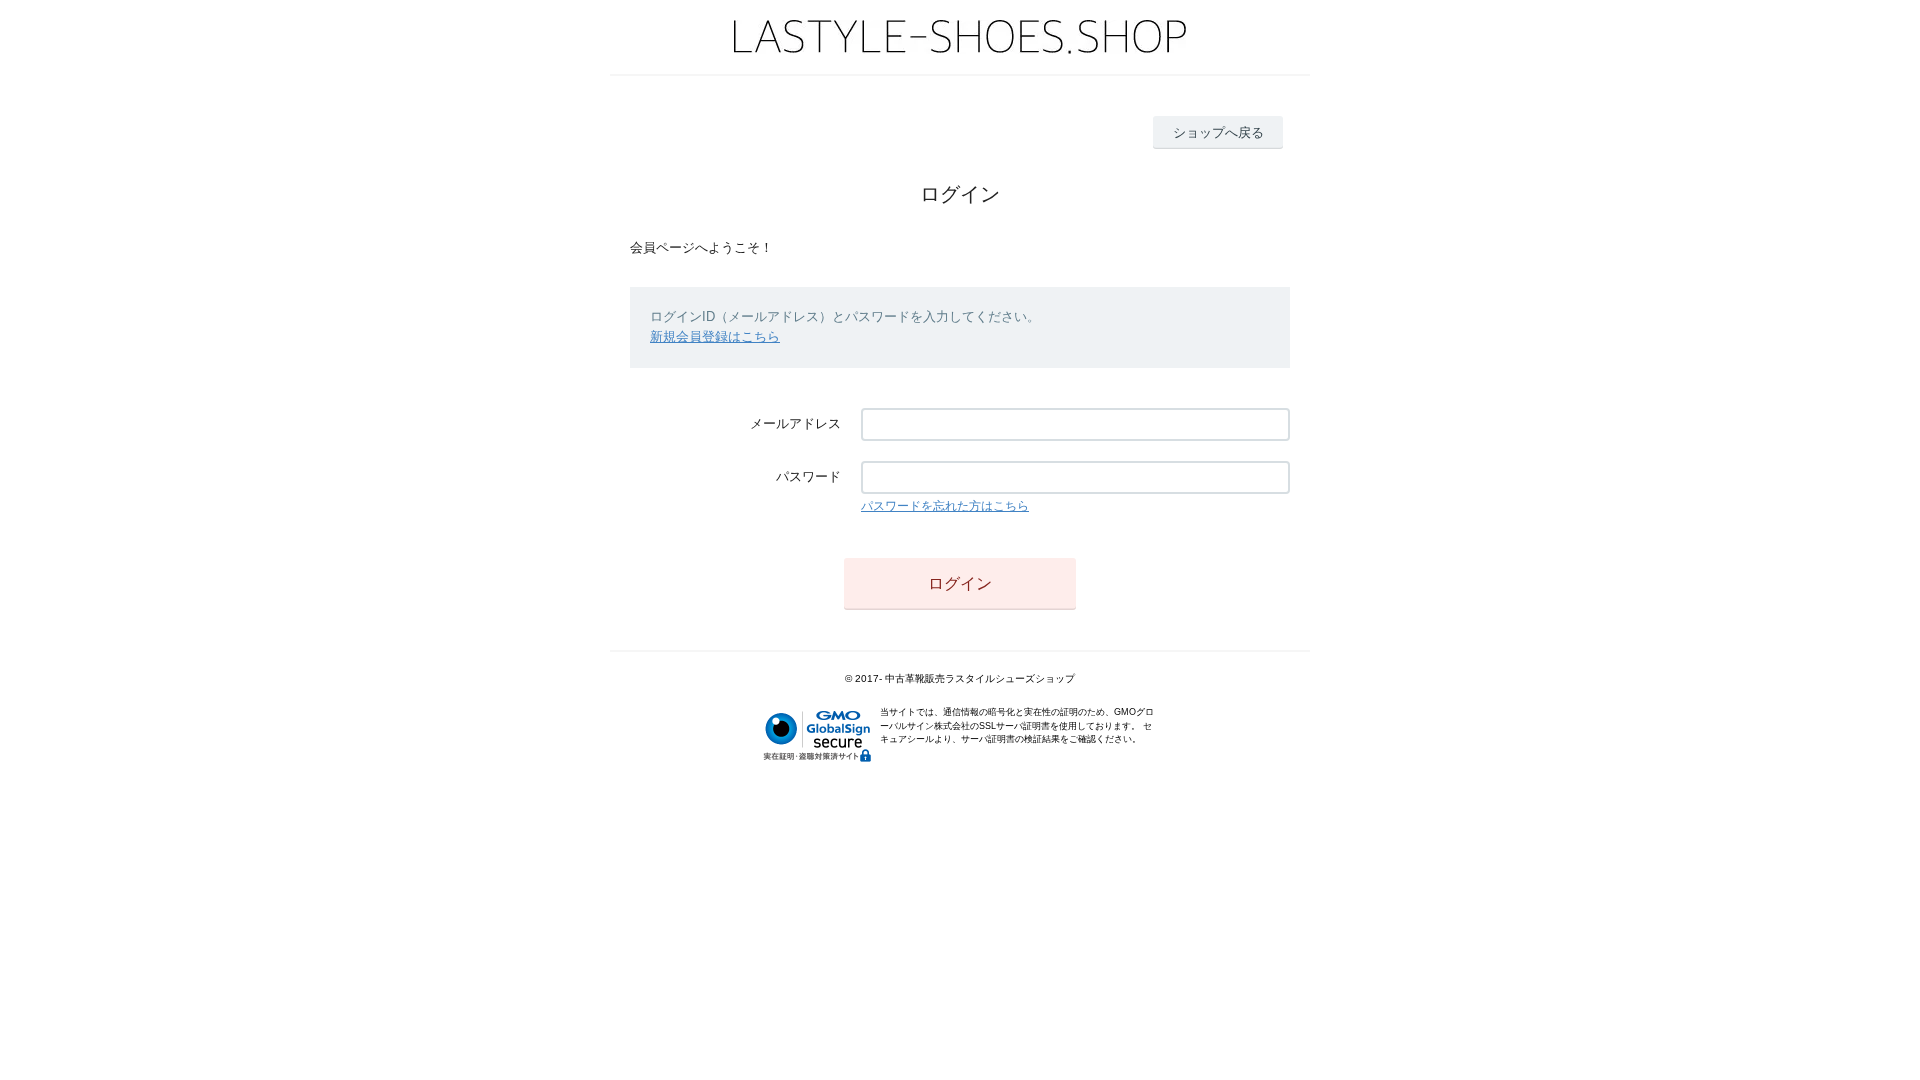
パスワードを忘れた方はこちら (945, 506)
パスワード (808, 476)
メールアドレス (795, 423)
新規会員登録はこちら (715, 336)
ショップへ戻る (1218, 132)
